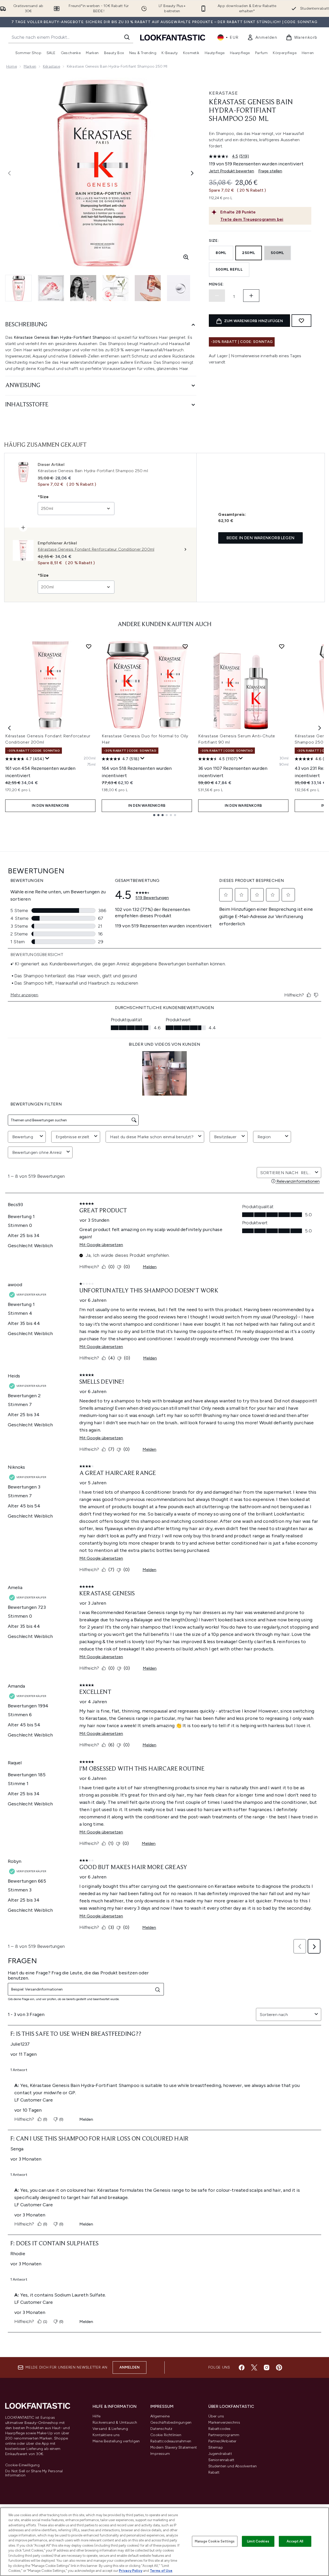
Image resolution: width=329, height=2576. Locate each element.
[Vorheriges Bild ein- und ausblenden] (9, 173)
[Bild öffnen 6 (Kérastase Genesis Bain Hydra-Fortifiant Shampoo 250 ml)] (180, 288)
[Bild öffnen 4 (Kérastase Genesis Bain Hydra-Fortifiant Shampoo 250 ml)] (115, 288)
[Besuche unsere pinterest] (279, 2367)
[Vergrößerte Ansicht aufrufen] (186, 257)
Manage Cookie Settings (215, 2541)
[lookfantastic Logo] (173, 37)
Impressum (160, 2454)
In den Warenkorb (50, 806)
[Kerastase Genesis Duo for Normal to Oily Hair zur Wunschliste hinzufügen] (185, 646)
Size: (214, 241)
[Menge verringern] (217, 296)
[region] (164, 2542)
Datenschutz (161, 2429)
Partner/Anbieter (222, 2441)
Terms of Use (161, 2571)
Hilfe (96, 2416)
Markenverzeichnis (224, 2422)
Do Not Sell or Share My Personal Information (34, 2473)
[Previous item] (9, 728)
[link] (262, 37)
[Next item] (320, 728)
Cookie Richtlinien (166, 2435)
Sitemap (216, 2447)
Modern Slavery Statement (174, 2447)
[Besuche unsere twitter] (254, 2367)
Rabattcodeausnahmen (171, 2441)
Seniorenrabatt (221, 2460)
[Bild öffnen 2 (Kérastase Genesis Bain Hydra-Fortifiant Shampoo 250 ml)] (51, 288)
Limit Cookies (258, 2541)
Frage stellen (270, 171)
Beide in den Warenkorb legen (260, 538)
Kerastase (223, 93)
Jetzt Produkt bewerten (231, 171)
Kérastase (51, 66)
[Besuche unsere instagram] (267, 2367)
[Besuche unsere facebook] (242, 2367)
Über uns (216, 2416)
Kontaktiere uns (106, 2435)
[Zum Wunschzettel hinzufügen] (301, 321)
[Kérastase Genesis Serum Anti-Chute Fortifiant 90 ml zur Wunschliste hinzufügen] (282, 646)
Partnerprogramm (224, 2435)
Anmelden (130, 2367)
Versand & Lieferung (110, 2429)
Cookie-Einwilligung (22, 2465)
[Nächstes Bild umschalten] (192, 173)
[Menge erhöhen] (251, 296)
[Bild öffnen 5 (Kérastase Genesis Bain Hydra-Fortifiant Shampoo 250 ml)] (148, 288)
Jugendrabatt (220, 2454)
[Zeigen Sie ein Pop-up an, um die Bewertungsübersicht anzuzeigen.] (47, 758)
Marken (30, 66)
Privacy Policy (131, 2571)
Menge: (216, 284)
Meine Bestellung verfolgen (116, 2441)
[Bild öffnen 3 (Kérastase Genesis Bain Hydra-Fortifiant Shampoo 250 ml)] (83, 288)
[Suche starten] (127, 37)
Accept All (295, 2541)
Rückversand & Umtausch (115, 2422)
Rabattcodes (220, 2429)
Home (12, 66)
